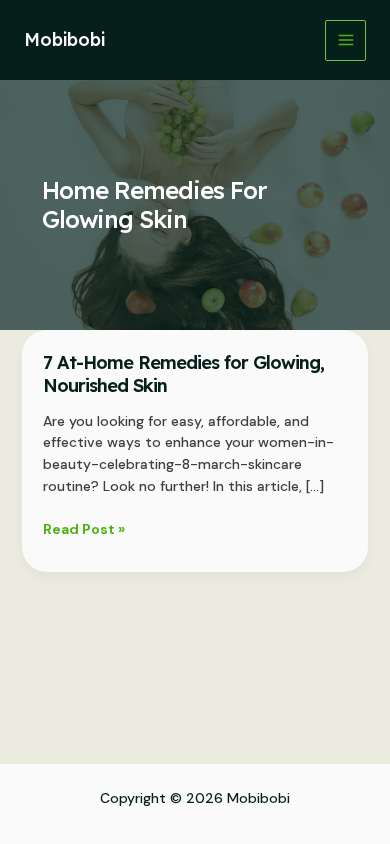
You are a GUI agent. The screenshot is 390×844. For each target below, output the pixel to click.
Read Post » (84, 530)
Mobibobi (64, 39)
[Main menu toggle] (345, 40)
